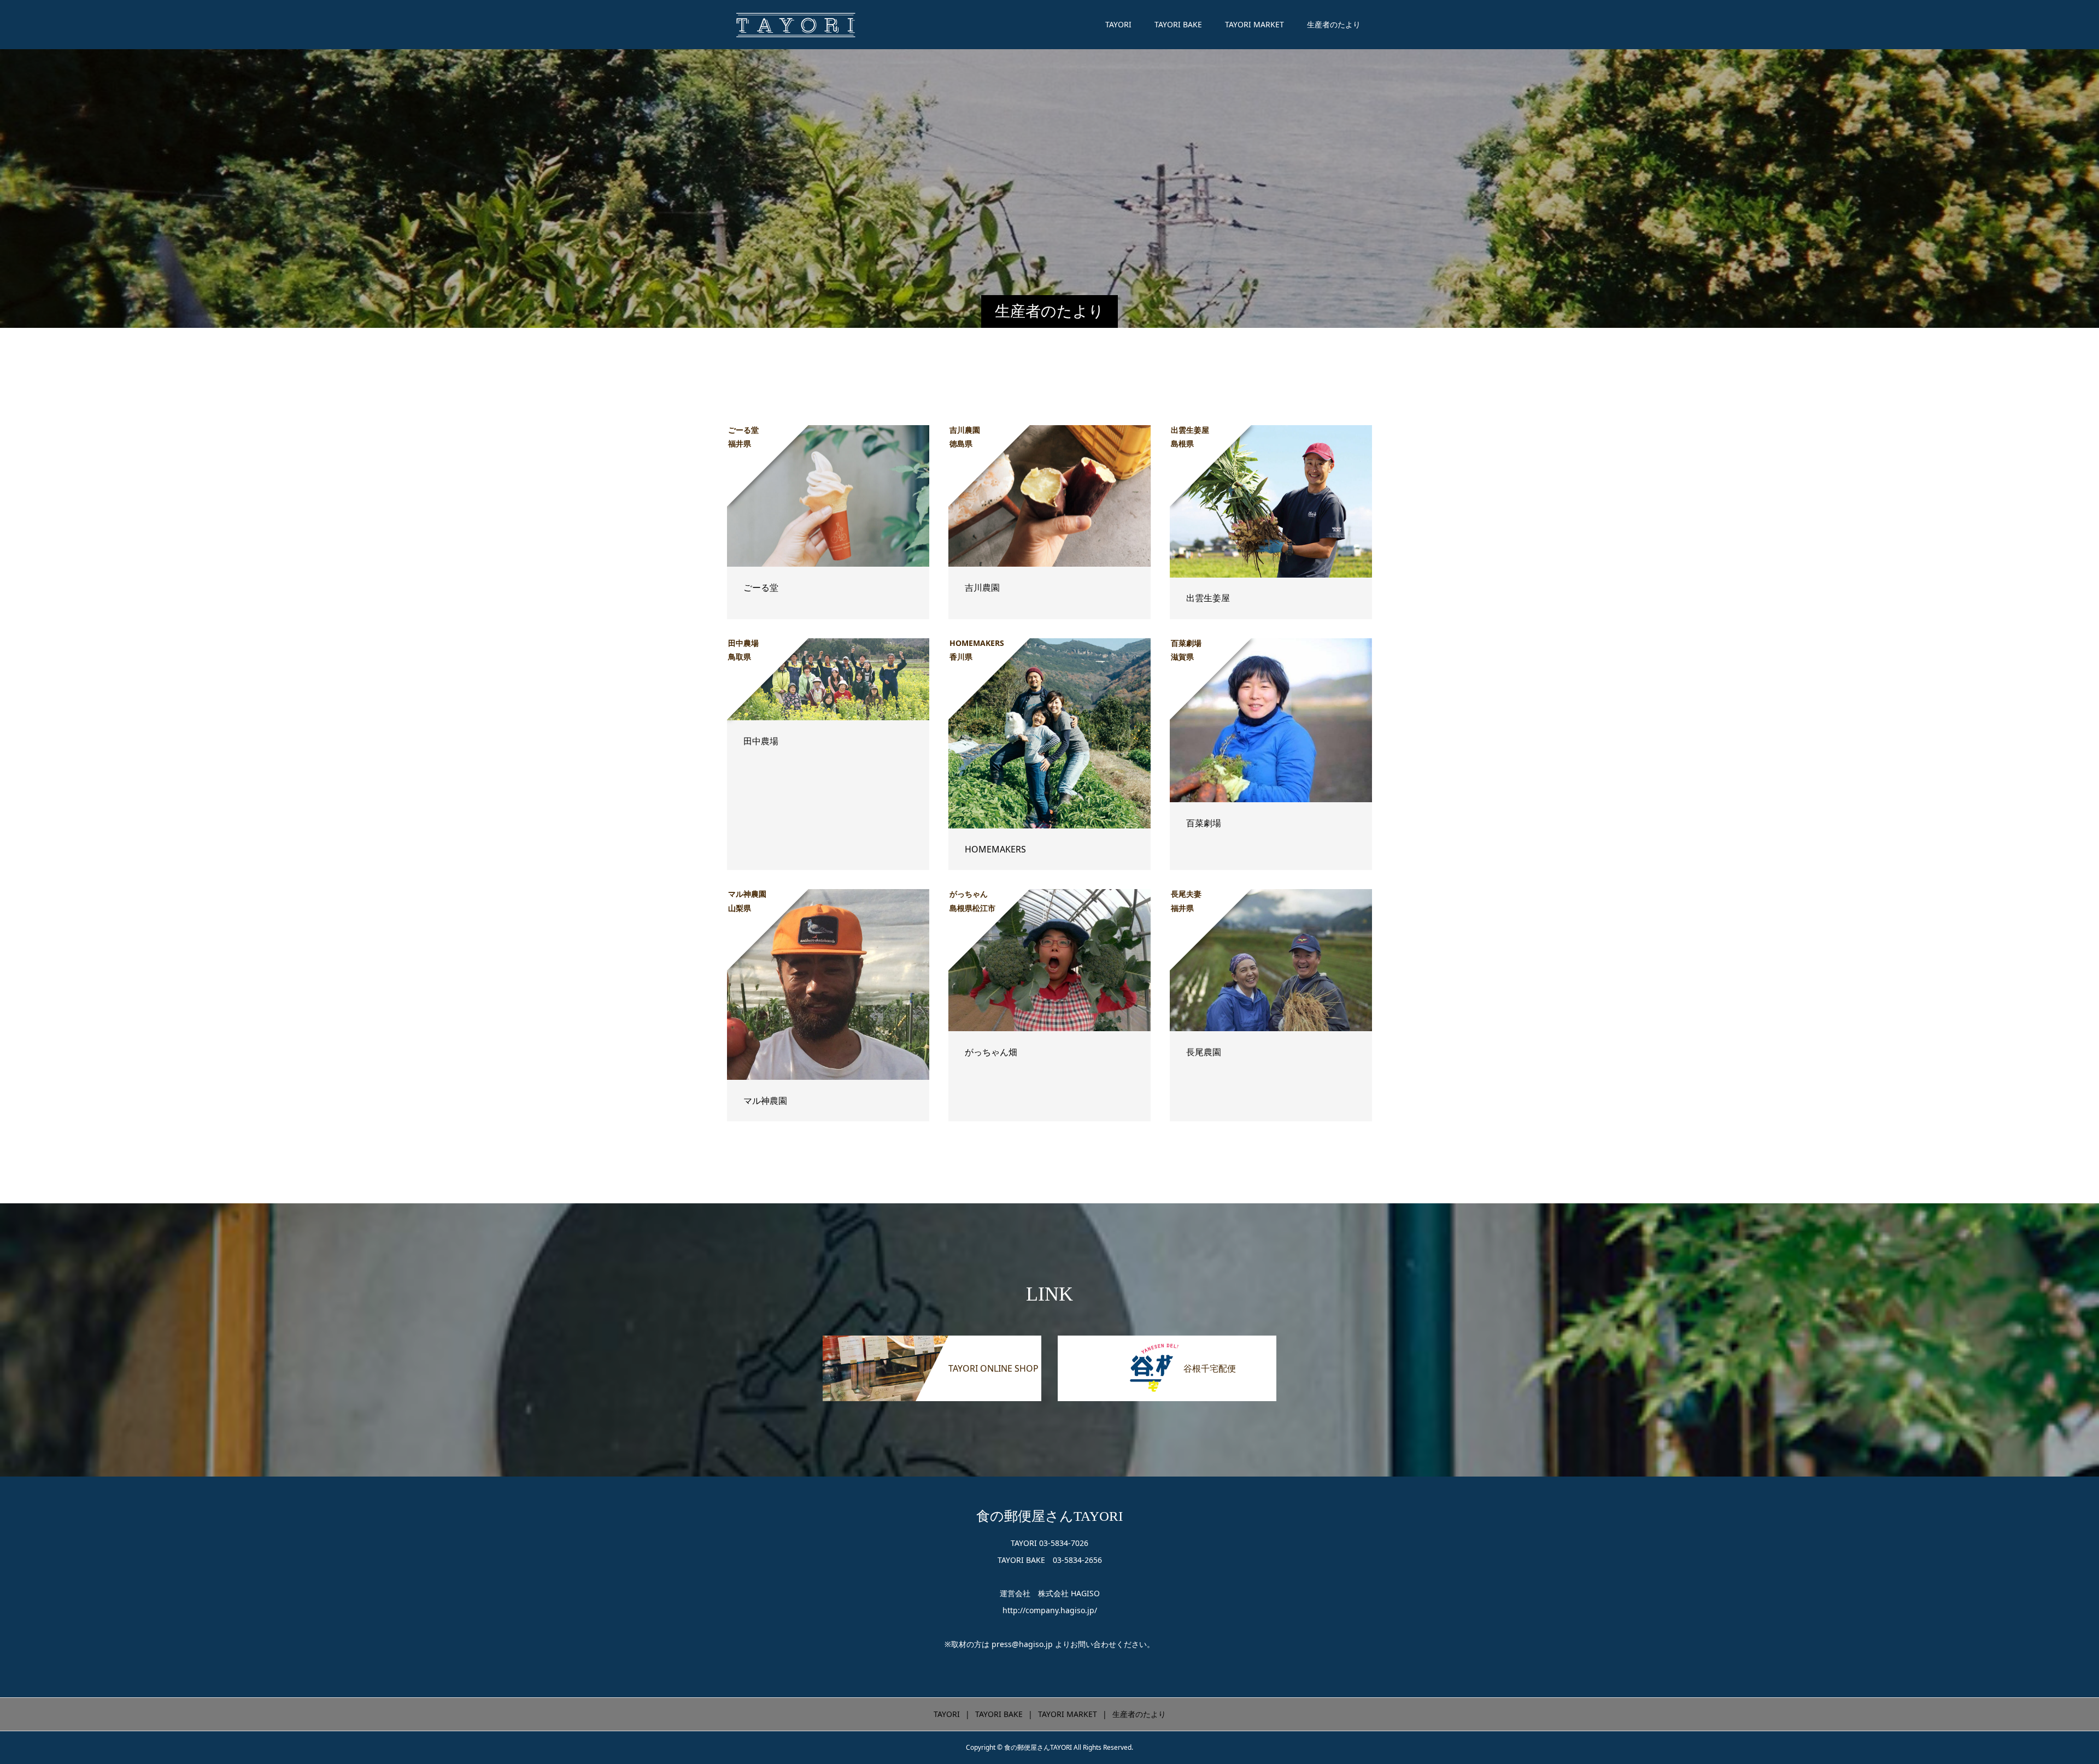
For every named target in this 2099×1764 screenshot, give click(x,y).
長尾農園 (1204, 1052)
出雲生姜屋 (1208, 598)
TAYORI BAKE (1178, 24)
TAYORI (1118, 24)
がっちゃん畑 (991, 1052)
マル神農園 (765, 1101)
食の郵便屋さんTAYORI (1049, 1516)
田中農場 (761, 741)
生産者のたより (1334, 24)
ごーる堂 (761, 587)
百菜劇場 (1204, 823)
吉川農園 (982, 587)
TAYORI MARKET (1254, 24)
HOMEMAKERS (995, 849)
